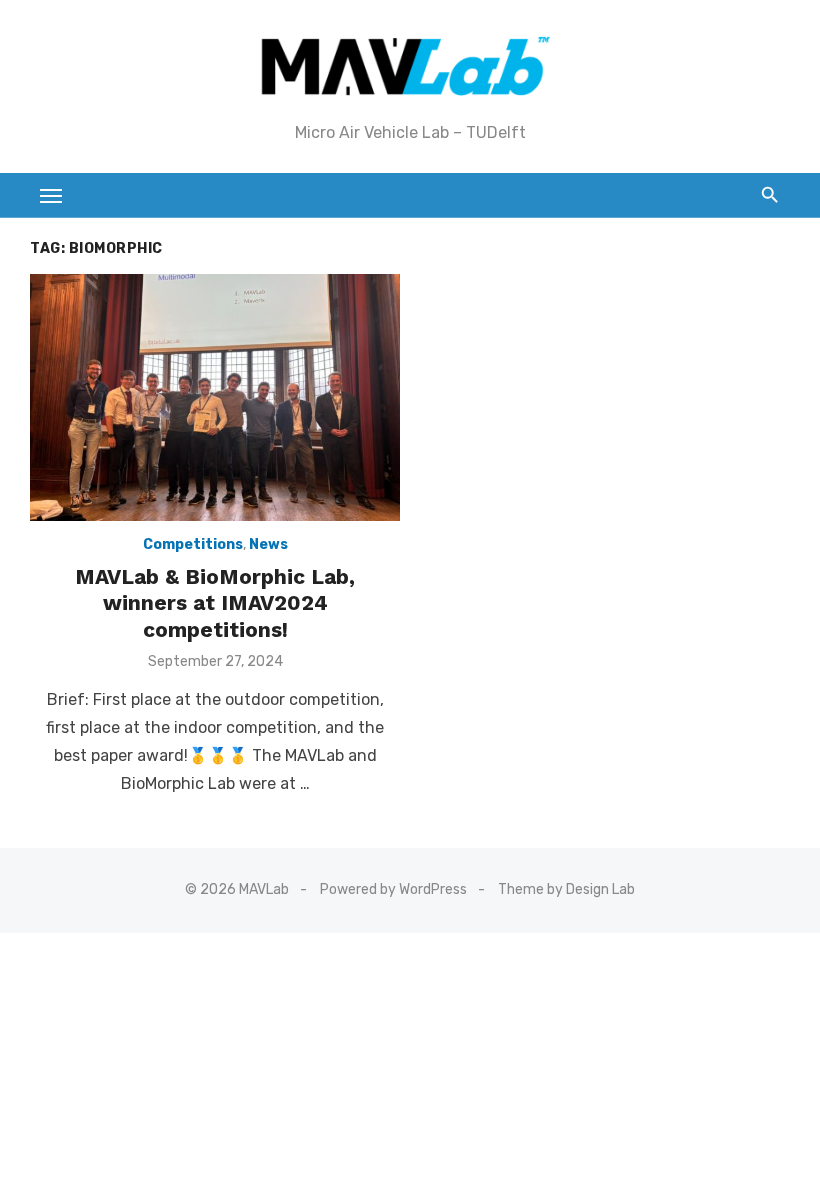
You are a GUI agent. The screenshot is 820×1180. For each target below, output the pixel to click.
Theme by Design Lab (566, 889)
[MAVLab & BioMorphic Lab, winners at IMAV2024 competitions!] (215, 397)
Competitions (193, 544)
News (268, 544)
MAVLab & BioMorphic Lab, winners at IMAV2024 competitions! (215, 603)
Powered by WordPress (393, 889)
